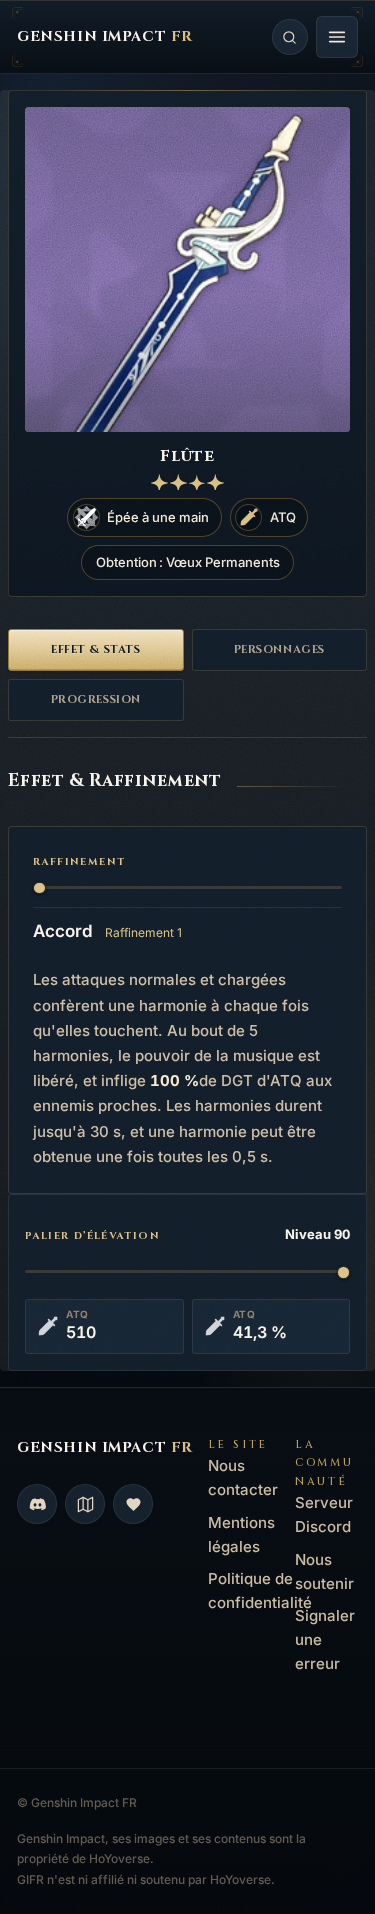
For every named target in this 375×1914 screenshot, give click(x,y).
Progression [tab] (96, 699)
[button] (337, 37)
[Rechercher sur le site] (290, 37)
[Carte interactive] (85, 1504)
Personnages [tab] (279, 649)
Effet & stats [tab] (95, 649)
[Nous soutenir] (133, 1504)
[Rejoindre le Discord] (37, 1504)
